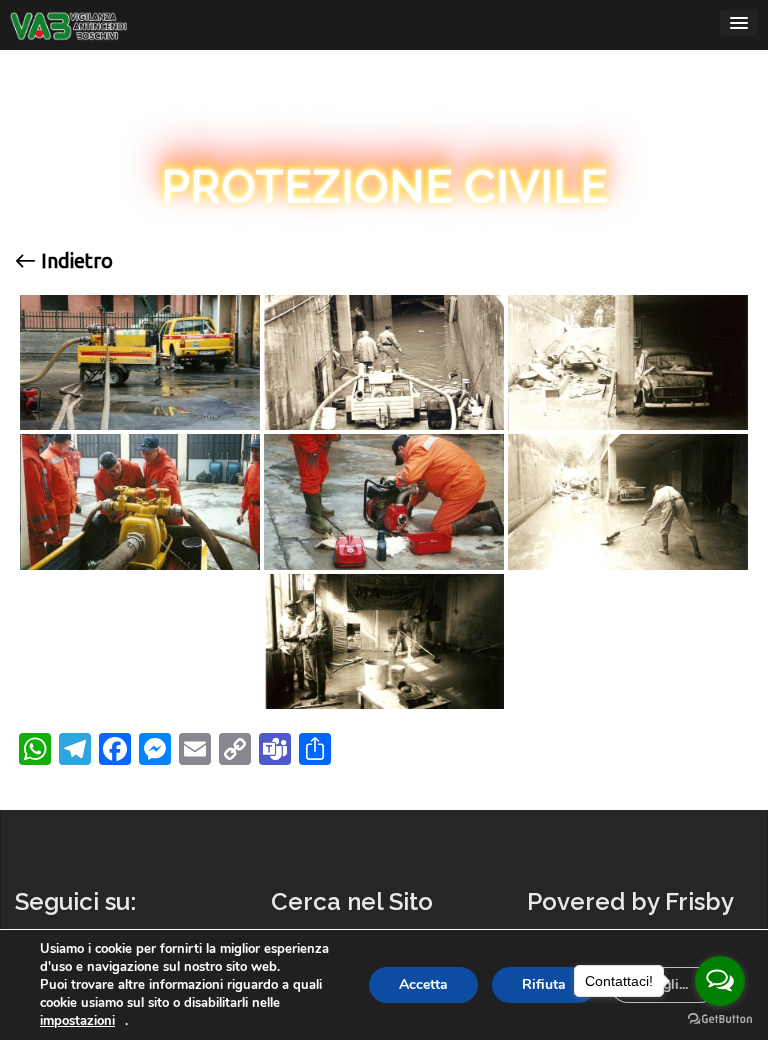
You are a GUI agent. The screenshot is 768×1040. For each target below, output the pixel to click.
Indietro (74, 261)
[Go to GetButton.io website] (720, 1019)
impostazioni (77, 1021)
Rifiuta (544, 984)
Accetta (423, 984)
